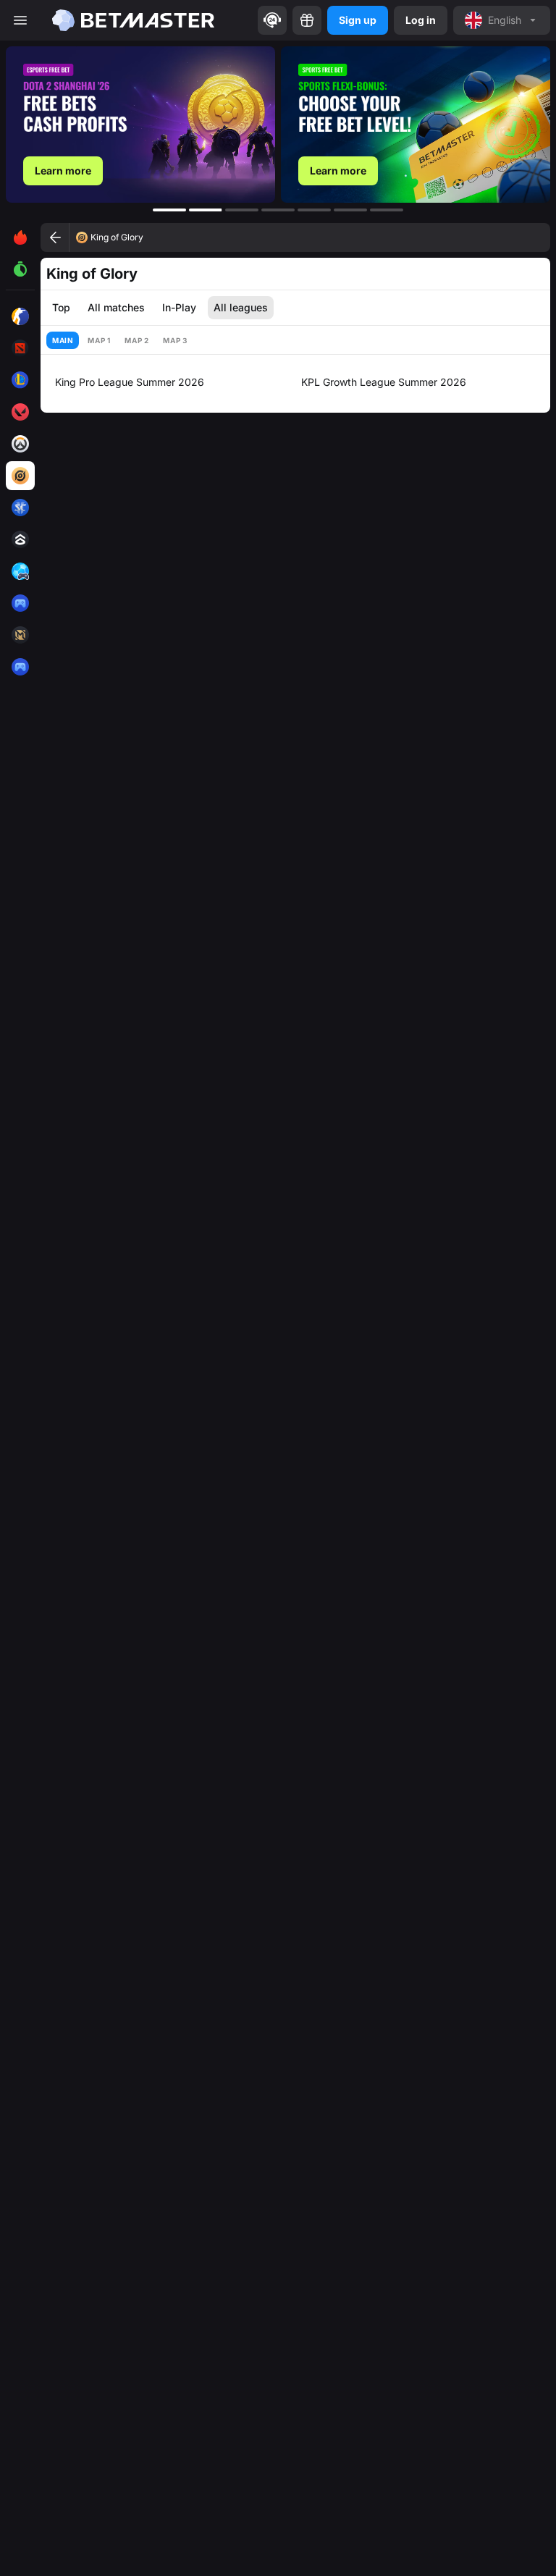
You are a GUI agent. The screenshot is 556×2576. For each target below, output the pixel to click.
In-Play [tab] (179, 307)
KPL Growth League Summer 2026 (384, 382)
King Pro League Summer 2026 (130, 382)
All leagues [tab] (241, 307)
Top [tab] (61, 307)
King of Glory (117, 237)
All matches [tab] (116, 307)
